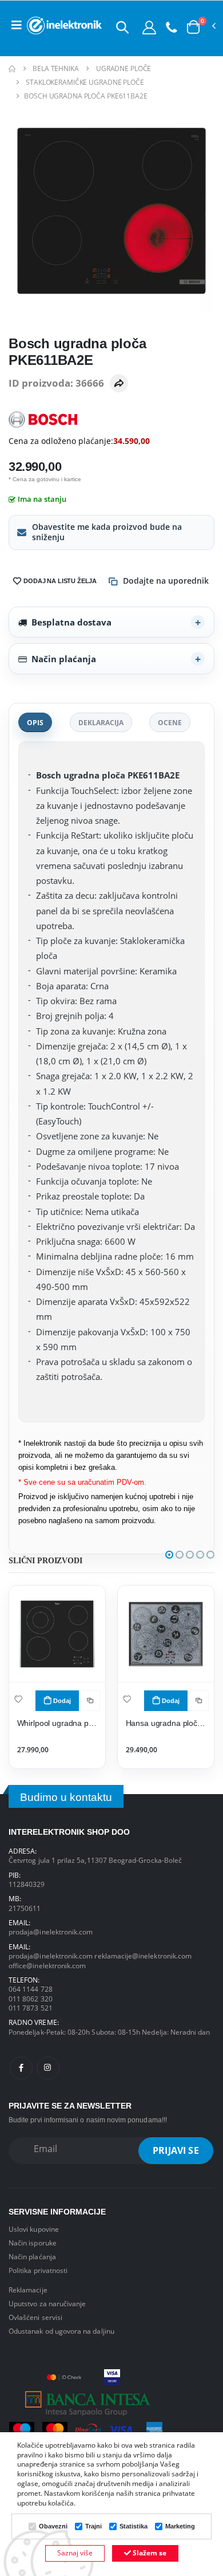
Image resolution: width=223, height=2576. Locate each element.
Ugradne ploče (124, 68)
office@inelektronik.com (47, 1965)
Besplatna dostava (71, 622)
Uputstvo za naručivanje (47, 2303)
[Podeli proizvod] (119, 383)
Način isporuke (33, 2243)
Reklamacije (28, 2290)
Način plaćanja (64, 659)
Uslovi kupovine (34, 2229)
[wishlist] (18, 1699)
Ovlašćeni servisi (35, 2317)
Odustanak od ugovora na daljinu (61, 2331)
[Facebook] (21, 2068)
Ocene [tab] (170, 722)
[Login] (149, 27)
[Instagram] (48, 2068)
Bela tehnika (56, 68)
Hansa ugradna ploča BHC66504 (166, 1723)
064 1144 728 (31, 1989)
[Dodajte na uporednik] (90, 1701)
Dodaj (62, 1701)
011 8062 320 (31, 1999)
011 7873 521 (31, 2008)
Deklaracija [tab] (101, 722)
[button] (122, 27)
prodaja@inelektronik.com (51, 1932)
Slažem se (149, 2553)
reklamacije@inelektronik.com (143, 1956)
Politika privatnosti (38, 2270)
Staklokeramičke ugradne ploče (85, 82)
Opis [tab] (35, 722)
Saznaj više (75, 2553)
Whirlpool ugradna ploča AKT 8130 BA (57, 1723)
